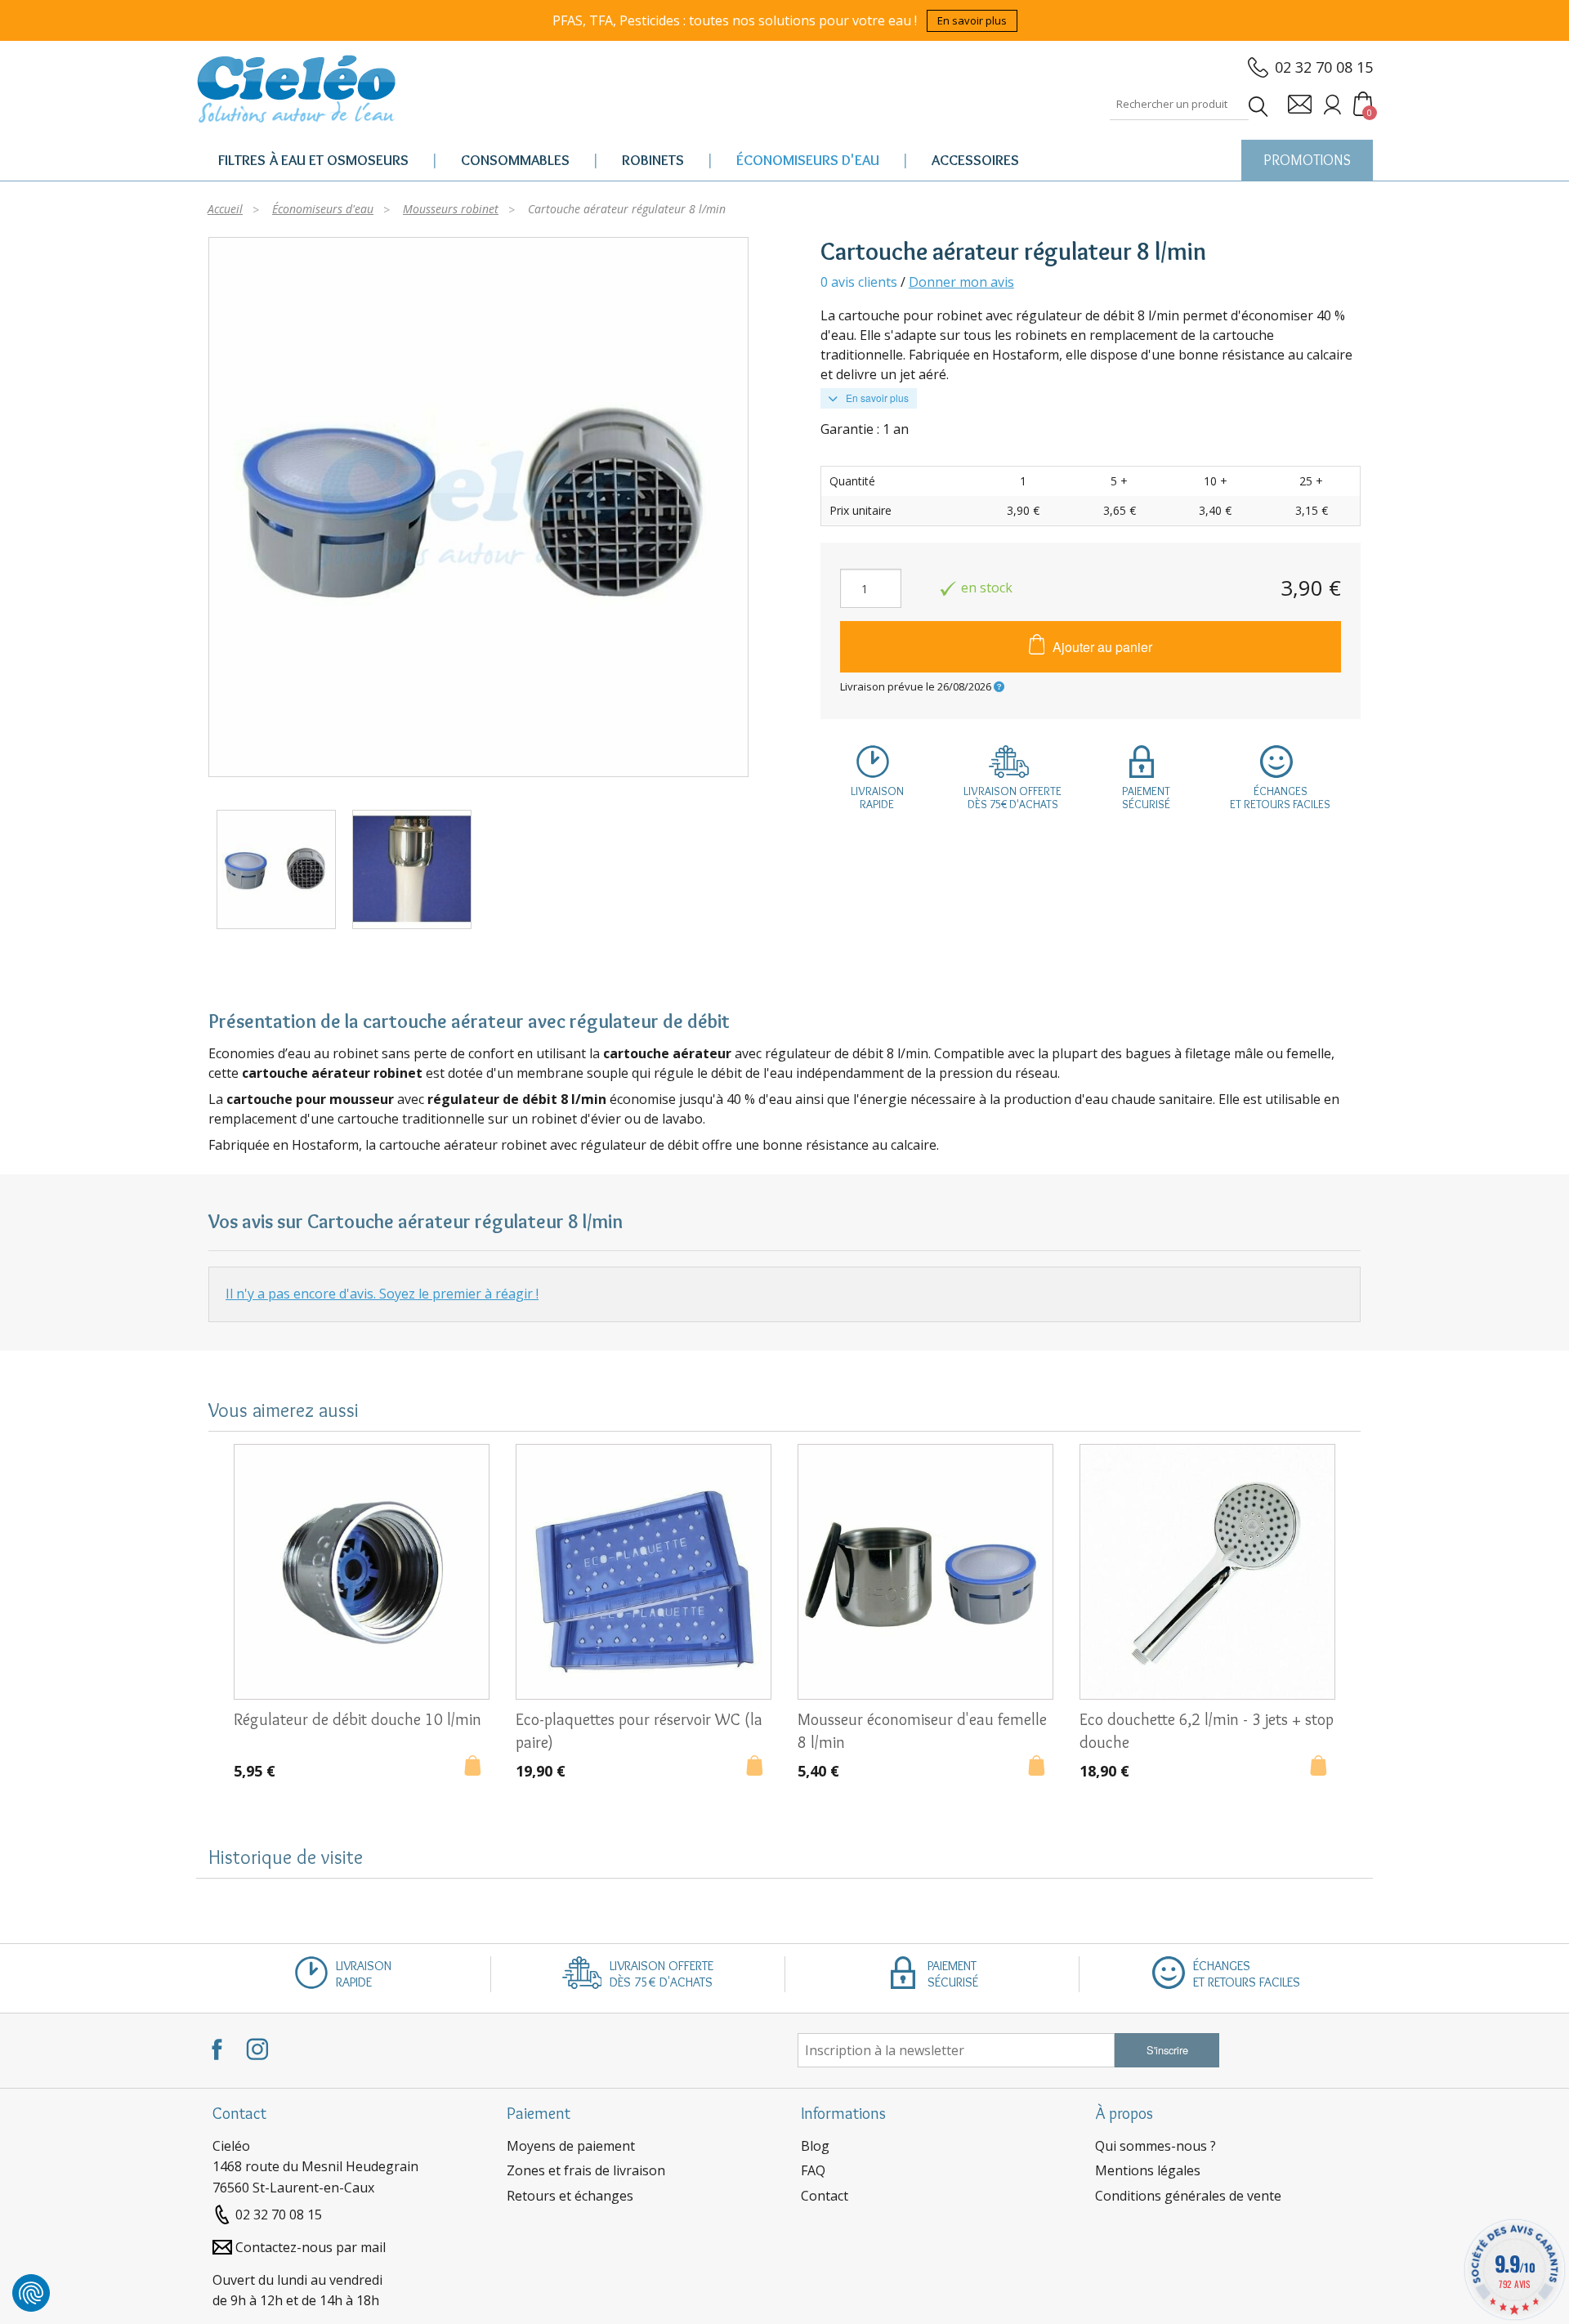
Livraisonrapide (877, 798)
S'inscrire (1167, 2050)
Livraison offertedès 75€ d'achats (1012, 798)
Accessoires (975, 160)
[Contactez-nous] (1300, 104)
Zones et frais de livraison (586, 2170)
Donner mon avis (961, 282)
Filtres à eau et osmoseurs (313, 160)
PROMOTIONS (1307, 160)
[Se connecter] (1332, 104)
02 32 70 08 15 (1324, 67)
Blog (815, 2146)
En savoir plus (972, 20)
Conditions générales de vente (1188, 2196)
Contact (825, 2196)
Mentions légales (1148, 2170)
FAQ (813, 2170)
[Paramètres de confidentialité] (31, 2293)
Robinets (653, 160)
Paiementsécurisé (1146, 798)
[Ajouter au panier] (477, 1768)
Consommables (515, 160)
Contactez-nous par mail (311, 2247)
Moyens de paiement (571, 2146)
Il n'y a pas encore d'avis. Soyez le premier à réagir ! (382, 1294)
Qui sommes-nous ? (1156, 2146)
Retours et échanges (570, 2196)
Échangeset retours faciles (1280, 798)
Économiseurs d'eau (808, 160)
